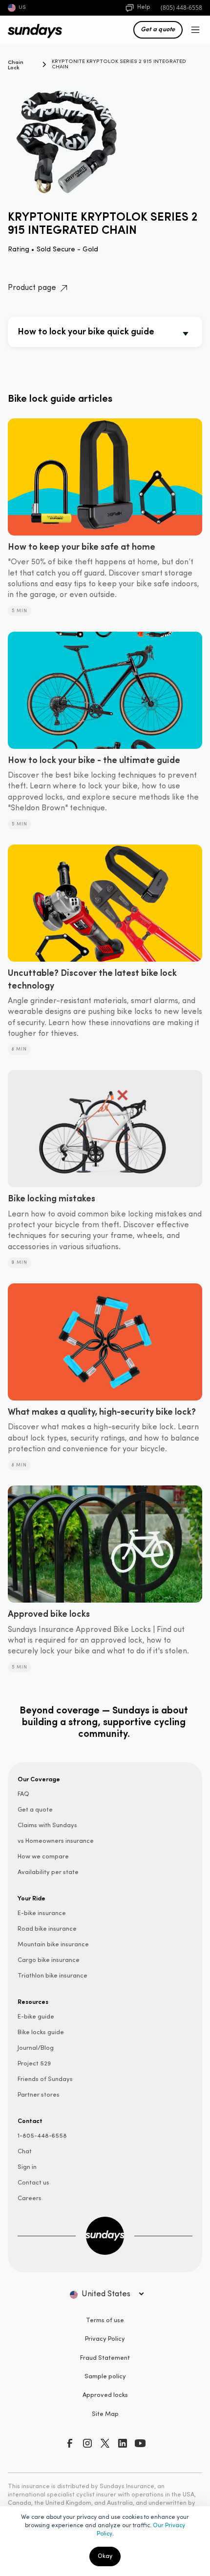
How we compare (43, 1857)
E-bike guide (36, 2017)
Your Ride (31, 1898)
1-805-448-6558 (42, 2136)
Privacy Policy (105, 2339)
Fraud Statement (105, 2358)
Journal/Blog (36, 2048)
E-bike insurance (42, 1913)
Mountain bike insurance (53, 1945)
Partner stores (39, 2095)
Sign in (27, 2167)
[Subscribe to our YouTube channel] (140, 2443)
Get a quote (158, 29)
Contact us (33, 2183)
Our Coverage (39, 1779)
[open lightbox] (105, 133)
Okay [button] (105, 2556)
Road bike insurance (47, 1929)
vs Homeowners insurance (56, 1841)
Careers (30, 2198)
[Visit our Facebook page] (70, 2443)
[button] (193, 30)
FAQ (23, 1794)
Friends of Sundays (45, 2079)
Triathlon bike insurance (52, 1976)
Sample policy (105, 2377)
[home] (30, 30)
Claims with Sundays (47, 1825)
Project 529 (34, 2064)
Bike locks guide (41, 2032)
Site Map (105, 2414)
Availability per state (48, 1872)
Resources (33, 2001)
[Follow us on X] (105, 2443)
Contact (30, 2121)
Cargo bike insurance (49, 1960)
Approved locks (105, 2395)
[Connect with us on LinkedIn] (123, 2443)
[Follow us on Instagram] (87, 2443)
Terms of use (105, 2320)
